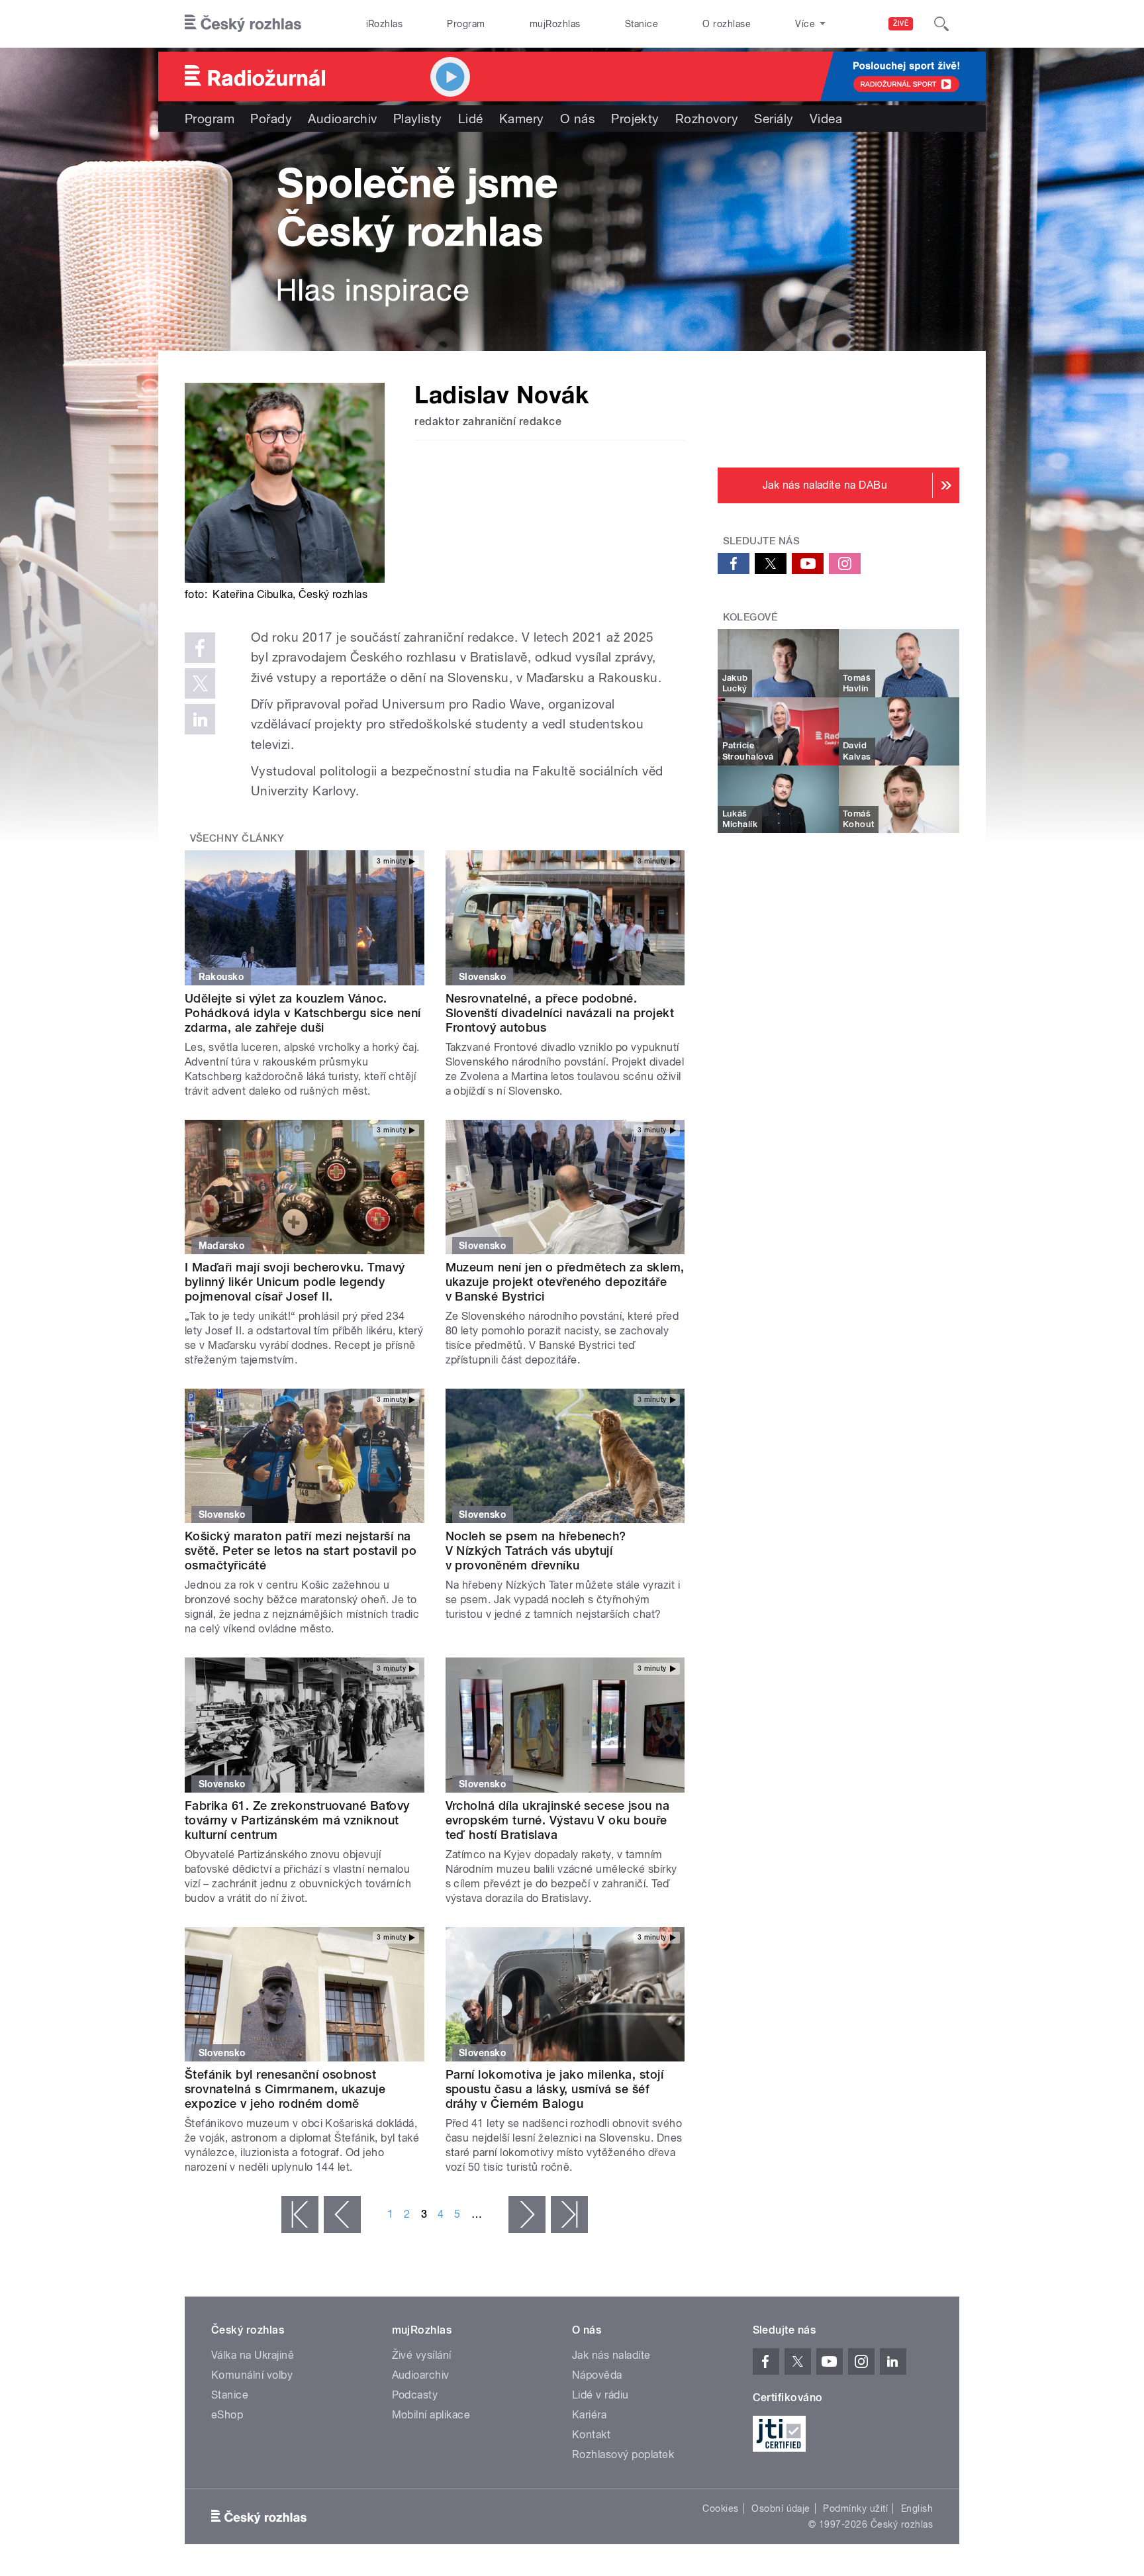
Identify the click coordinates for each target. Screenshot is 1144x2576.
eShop (227, 2415)
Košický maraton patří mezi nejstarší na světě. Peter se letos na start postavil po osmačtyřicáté (301, 1551)
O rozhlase (727, 24)
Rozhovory (707, 119)
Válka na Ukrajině (253, 2355)
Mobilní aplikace (431, 2415)
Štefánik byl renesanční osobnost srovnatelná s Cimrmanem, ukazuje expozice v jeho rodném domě (285, 2089)
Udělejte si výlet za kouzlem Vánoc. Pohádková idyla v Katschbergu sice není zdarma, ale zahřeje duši (303, 1013)
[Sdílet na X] (200, 683)
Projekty (635, 119)
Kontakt (591, 2435)
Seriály (774, 119)
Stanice (642, 24)
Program (466, 24)
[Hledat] (941, 24)
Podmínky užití (855, 2508)
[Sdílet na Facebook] (200, 648)
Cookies (720, 2508)
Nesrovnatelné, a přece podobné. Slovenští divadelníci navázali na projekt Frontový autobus (560, 1013)
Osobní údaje (781, 2508)
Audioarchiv (342, 119)
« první (300, 2214)
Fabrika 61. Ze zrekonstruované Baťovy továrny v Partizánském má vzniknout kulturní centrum (297, 1820)
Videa (826, 119)
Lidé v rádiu (600, 2395)
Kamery (522, 119)
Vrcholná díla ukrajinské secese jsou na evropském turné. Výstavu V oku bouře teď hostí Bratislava (558, 1820)
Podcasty (415, 2395)
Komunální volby (252, 2375)
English (917, 2508)
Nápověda (597, 2375)
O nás (578, 119)
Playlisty (418, 119)
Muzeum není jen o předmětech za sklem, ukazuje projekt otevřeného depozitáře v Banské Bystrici (565, 1282)
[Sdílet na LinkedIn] (200, 719)
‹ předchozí (342, 2214)
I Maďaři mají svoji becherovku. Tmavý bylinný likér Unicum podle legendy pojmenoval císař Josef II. (295, 1282)
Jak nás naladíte (611, 2355)
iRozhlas (385, 24)
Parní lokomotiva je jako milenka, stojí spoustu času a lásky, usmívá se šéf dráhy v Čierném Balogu (555, 2089)
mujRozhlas (555, 24)
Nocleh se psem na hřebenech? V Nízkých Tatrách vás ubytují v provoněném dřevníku (536, 1551)
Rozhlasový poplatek (623, 2454)
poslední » (569, 2214)
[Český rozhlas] (243, 24)
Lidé (471, 119)
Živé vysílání (422, 2355)
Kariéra (589, 2415)
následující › (527, 2214)
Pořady (271, 119)
